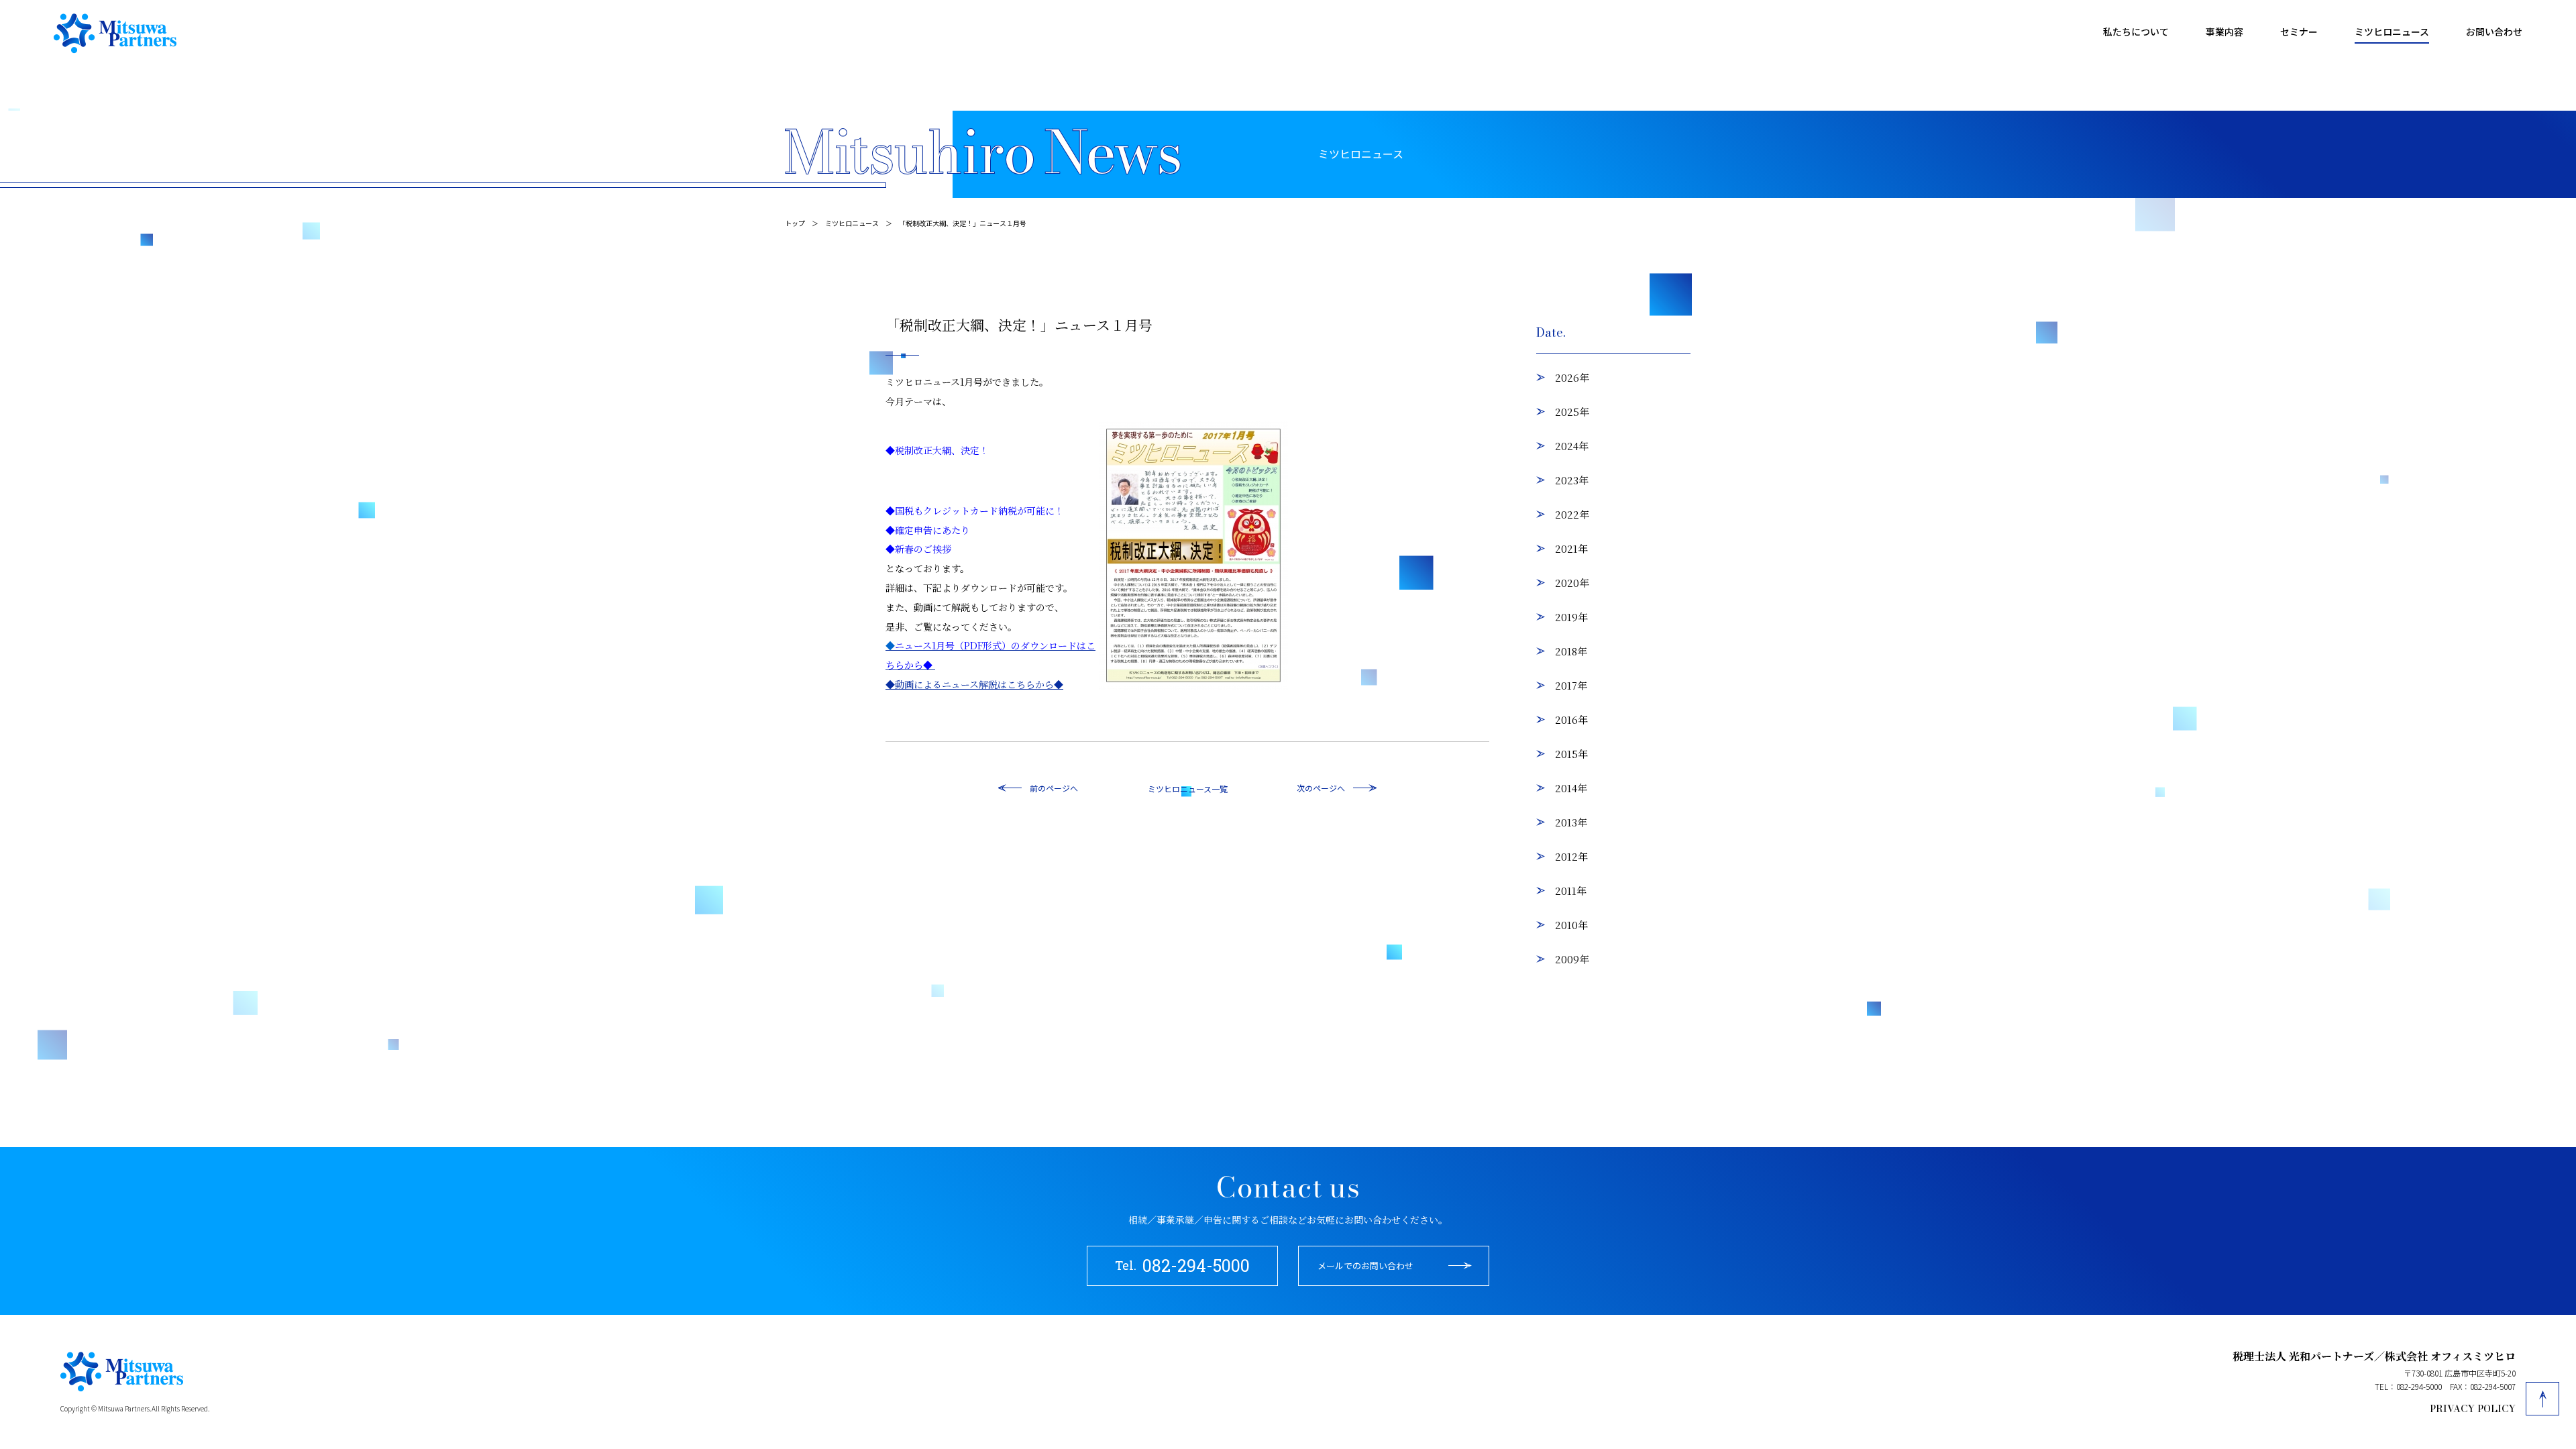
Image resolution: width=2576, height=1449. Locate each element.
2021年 (1571, 548)
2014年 (1571, 788)
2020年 (1572, 583)
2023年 (1572, 480)
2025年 (1572, 412)
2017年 (1571, 685)
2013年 (1571, 822)
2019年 (1571, 617)
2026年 (1572, 377)
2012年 (1571, 856)
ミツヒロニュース (2392, 32)
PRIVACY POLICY (2473, 1409)
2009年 (1572, 959)
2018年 (1571, 651)
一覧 (1220, 789)
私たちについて (2136, 32)
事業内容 (2224, 32)
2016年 (1571, 719)
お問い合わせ (2494, 32)
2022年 (1572, 514)
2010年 (1571, 925)
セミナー (2299, 32)
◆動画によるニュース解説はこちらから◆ (974, 684)
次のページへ (1321, 788)
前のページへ (1054, 788)
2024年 (1572, 446)
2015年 (1571, 754)
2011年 (1571, 891)
